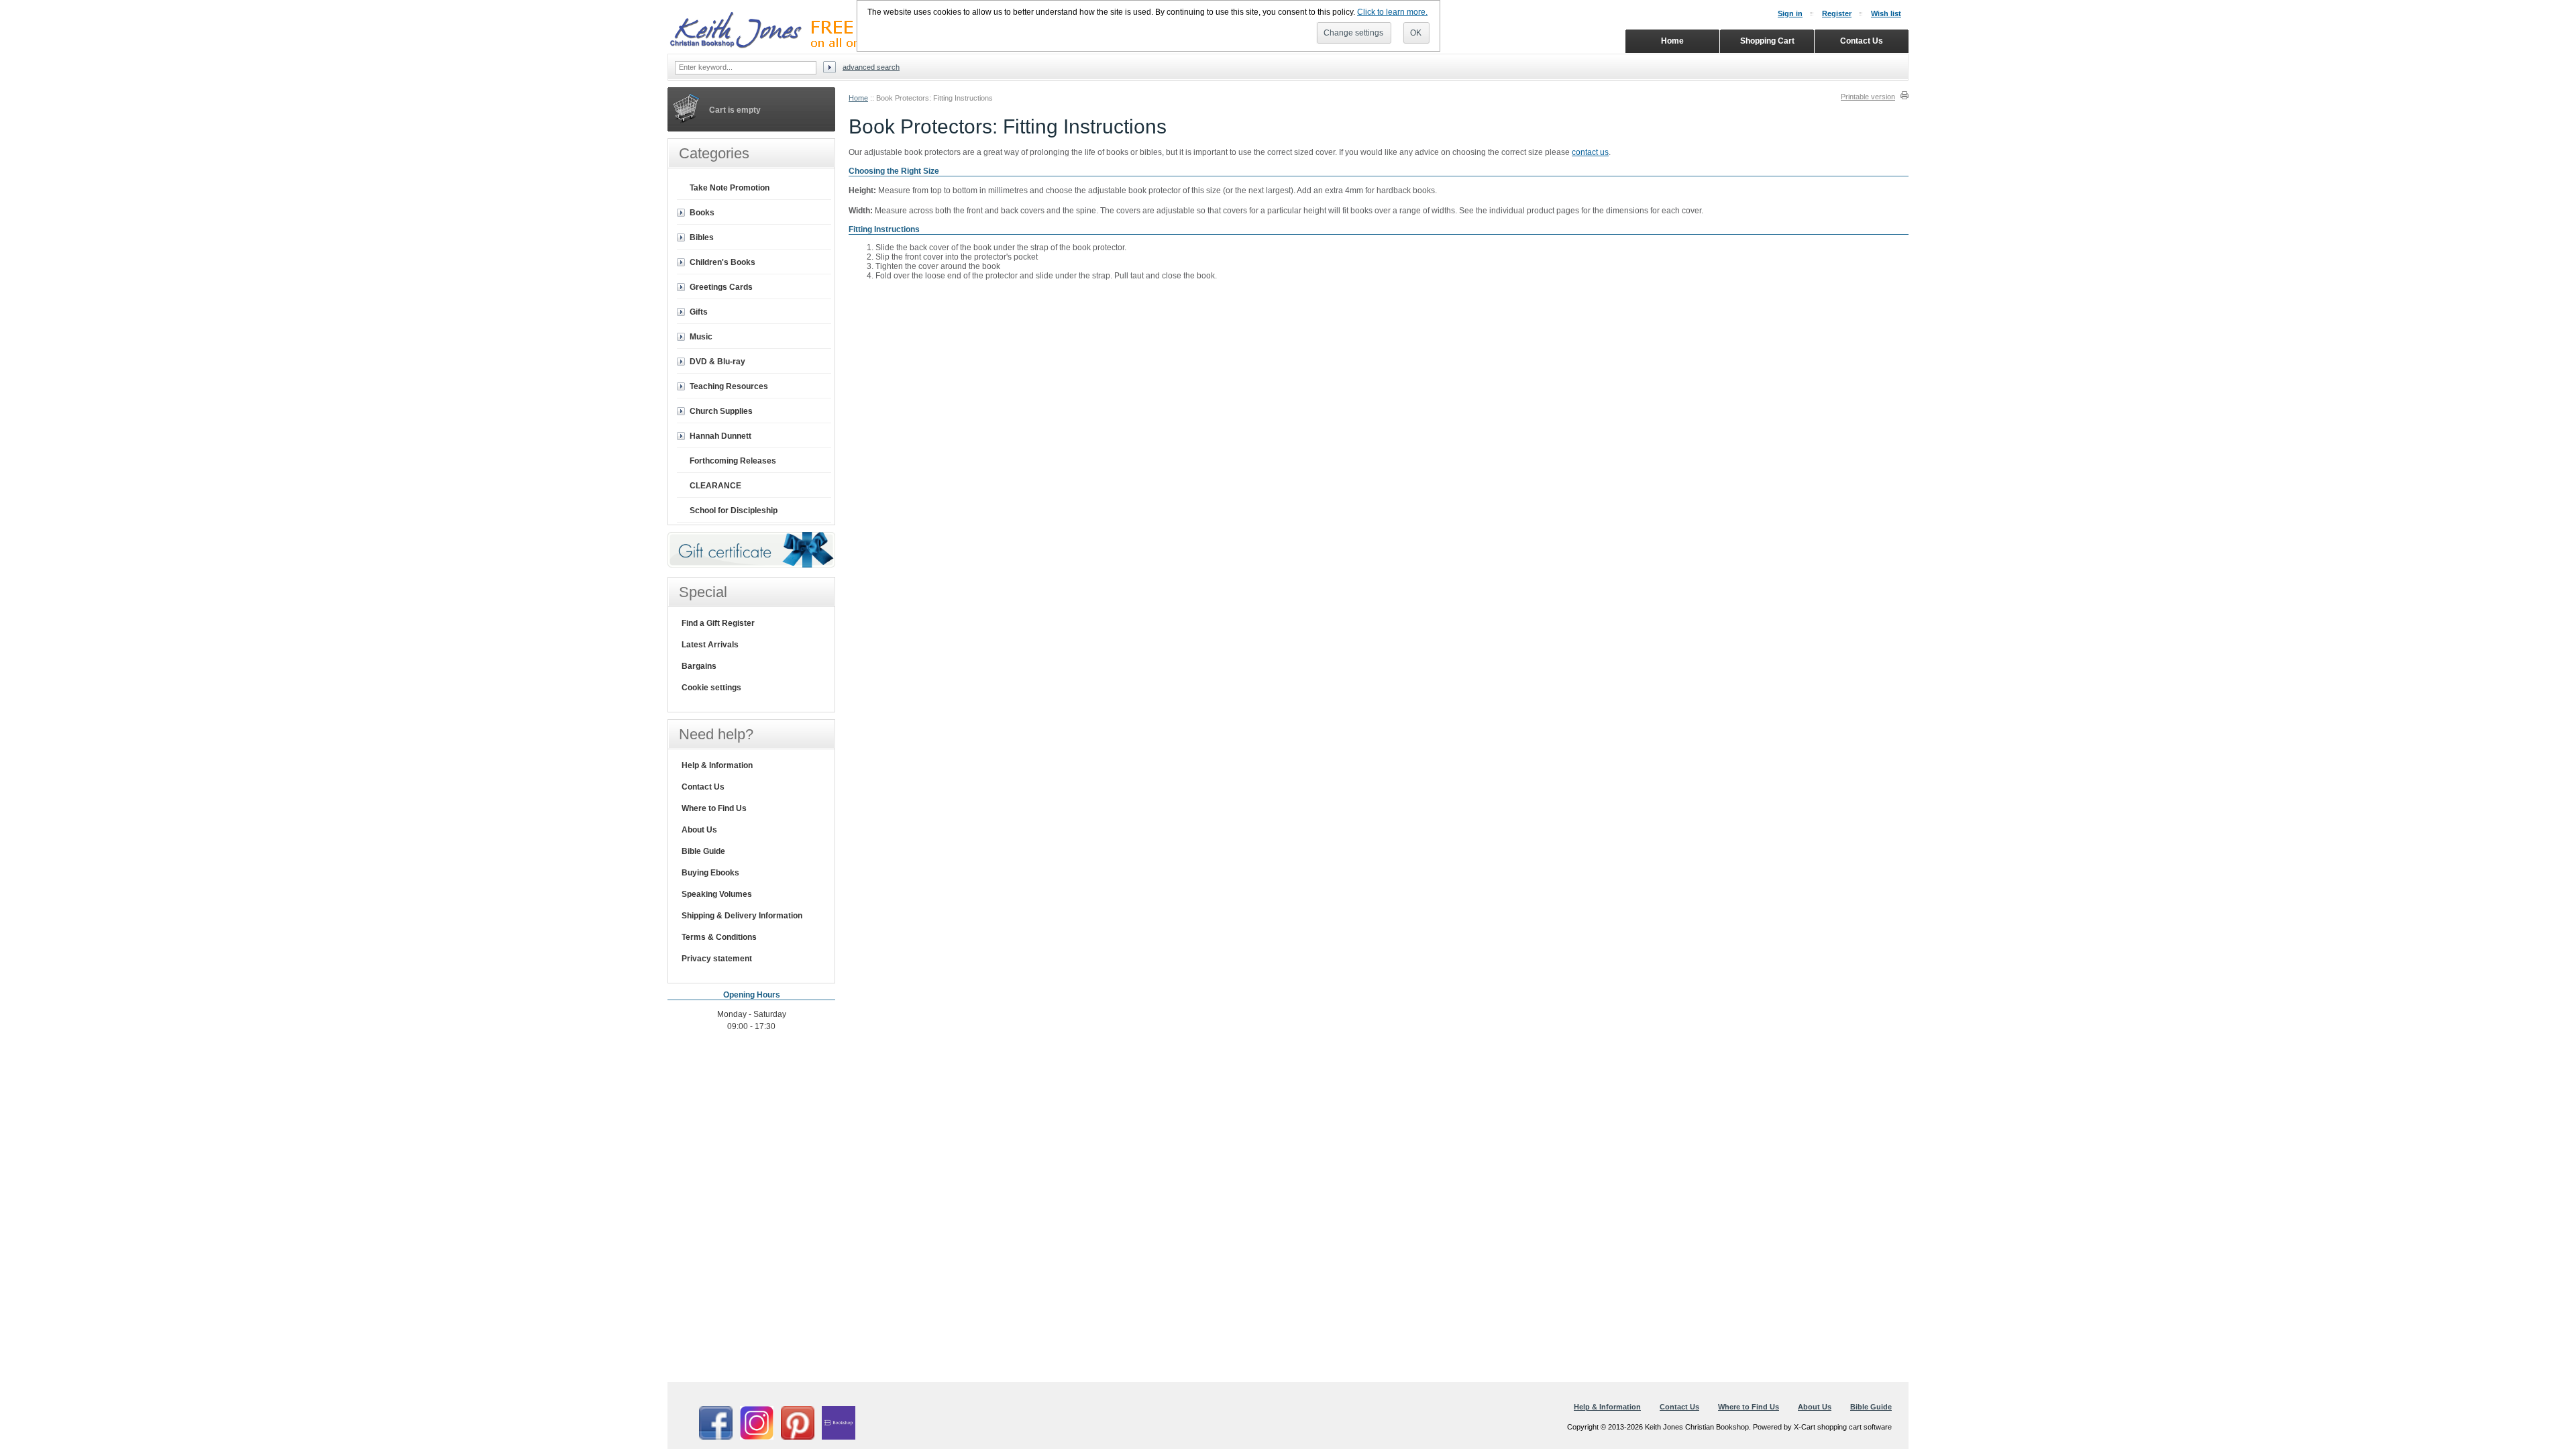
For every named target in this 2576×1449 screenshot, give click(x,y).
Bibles (702, 237)
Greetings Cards (721, 287)
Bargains (699, 666)
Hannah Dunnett (720, 436)
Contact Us (703, 787)
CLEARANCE (715, 486)
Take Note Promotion (730, 188)
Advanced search (871, 67)
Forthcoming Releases (733, 461)
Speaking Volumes (717, 894)
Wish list (1886, 13)
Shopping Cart (1767, 41)
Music (701, 337)
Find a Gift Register (718, 623)
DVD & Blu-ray (717, 362)
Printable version (1868, 97)
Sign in (1790, 13)
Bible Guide (703, 851)
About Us (699, 830)
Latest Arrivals (710, 645)
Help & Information (717, 765)
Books (702, 213)
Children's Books (722, 262)
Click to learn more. (1392, 12)
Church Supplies (721, 411)
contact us (1590, 152)
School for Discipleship (734, 511)
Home (858, 98)
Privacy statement (717, 959)
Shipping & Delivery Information (742, 916)
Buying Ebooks (710, 873)
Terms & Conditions (719, 937)
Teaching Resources (729, 386)
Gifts (699, 312)
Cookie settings (711, 688)
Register (1837, 13)
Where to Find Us (714, 808)
